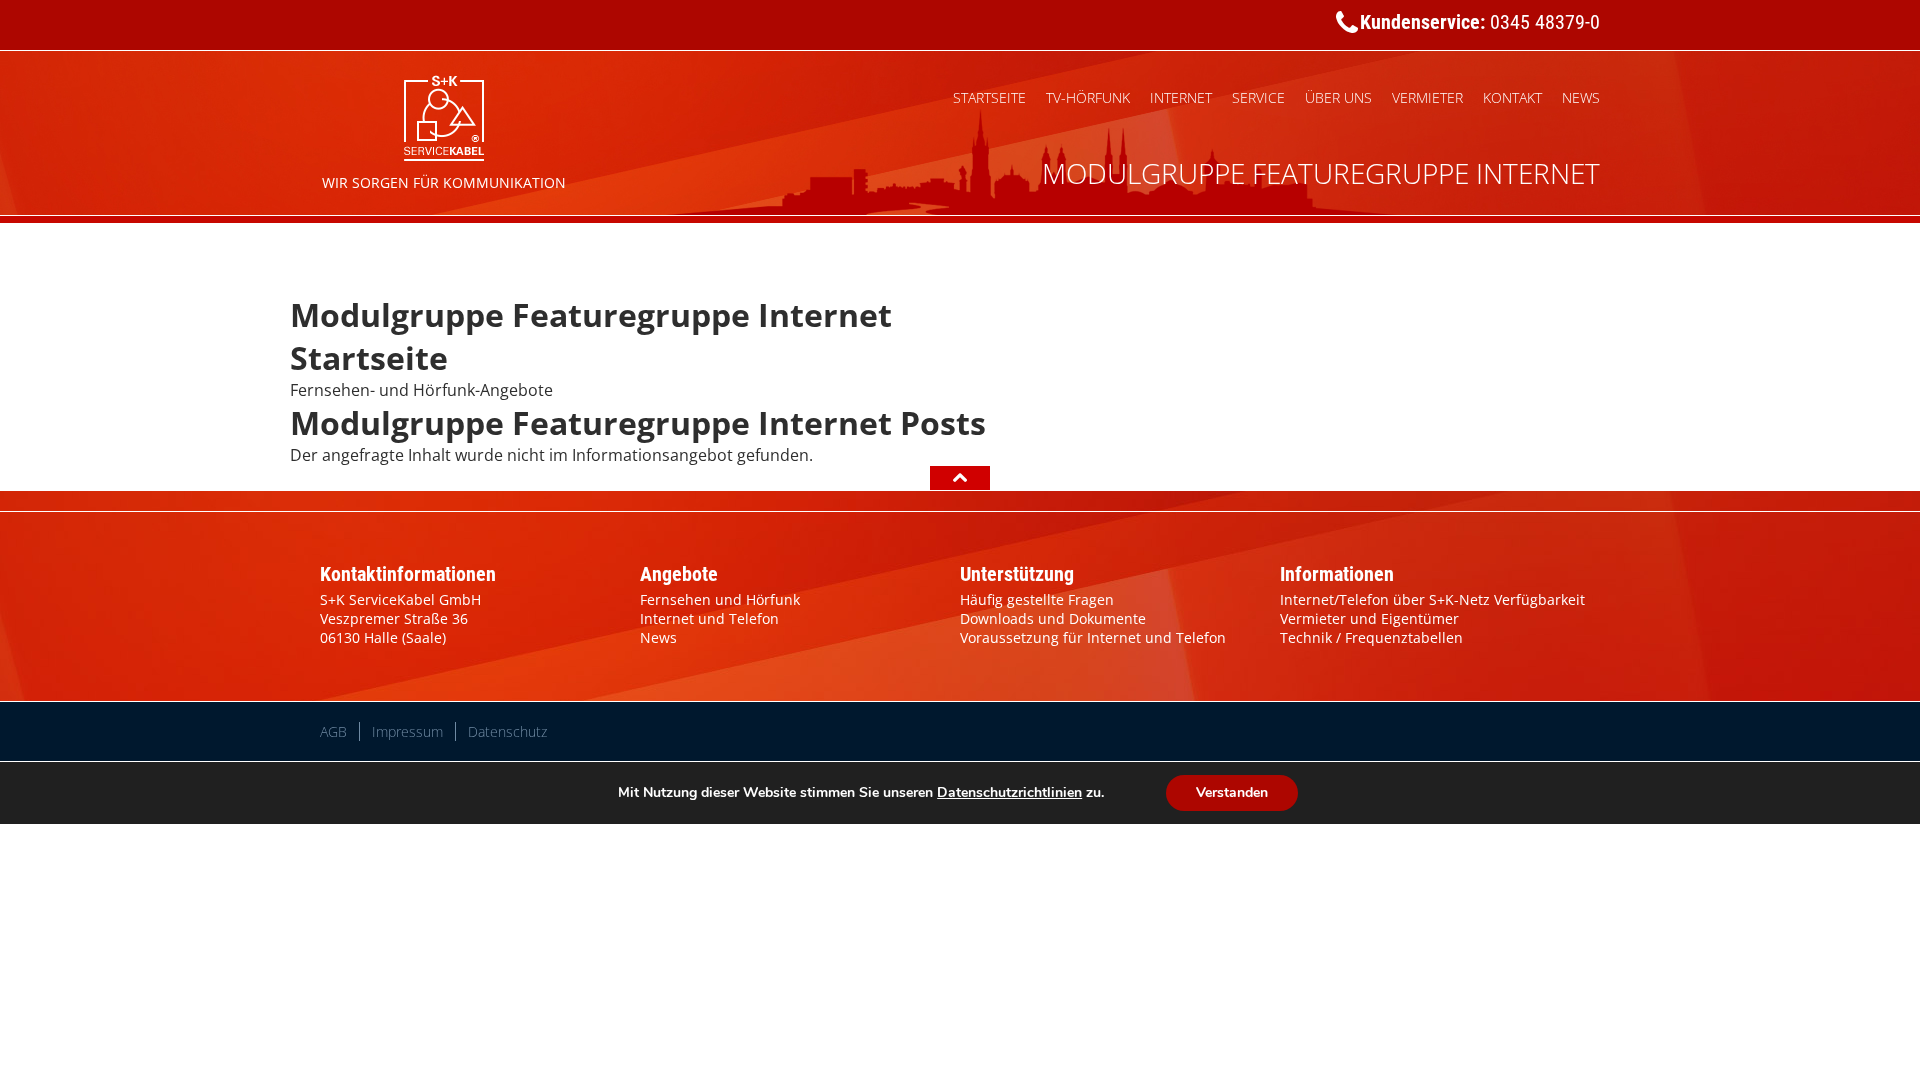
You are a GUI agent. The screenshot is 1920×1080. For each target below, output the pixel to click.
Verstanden (1232, 792)
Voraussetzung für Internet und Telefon (1093, 637)
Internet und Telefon (709, 618)
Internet (1181, 97)
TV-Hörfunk (1088, 97)
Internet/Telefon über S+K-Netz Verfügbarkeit (1432, 599)
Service (1258, 97)
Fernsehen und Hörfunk (720, 599)
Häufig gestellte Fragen (1037, 599)
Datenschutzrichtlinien (1009, 792)
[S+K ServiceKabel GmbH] (444, 115)
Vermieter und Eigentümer (1369, 618)
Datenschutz (507, 731)
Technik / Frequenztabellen (1371, 637)
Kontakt (1512, 97)
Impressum (407, 731)
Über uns (1338, 97)
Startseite (989, 97)
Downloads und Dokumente (1053, 618)
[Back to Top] (960, 478)
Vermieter (1427, 97)
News (1581, 97)
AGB (333, 731)
